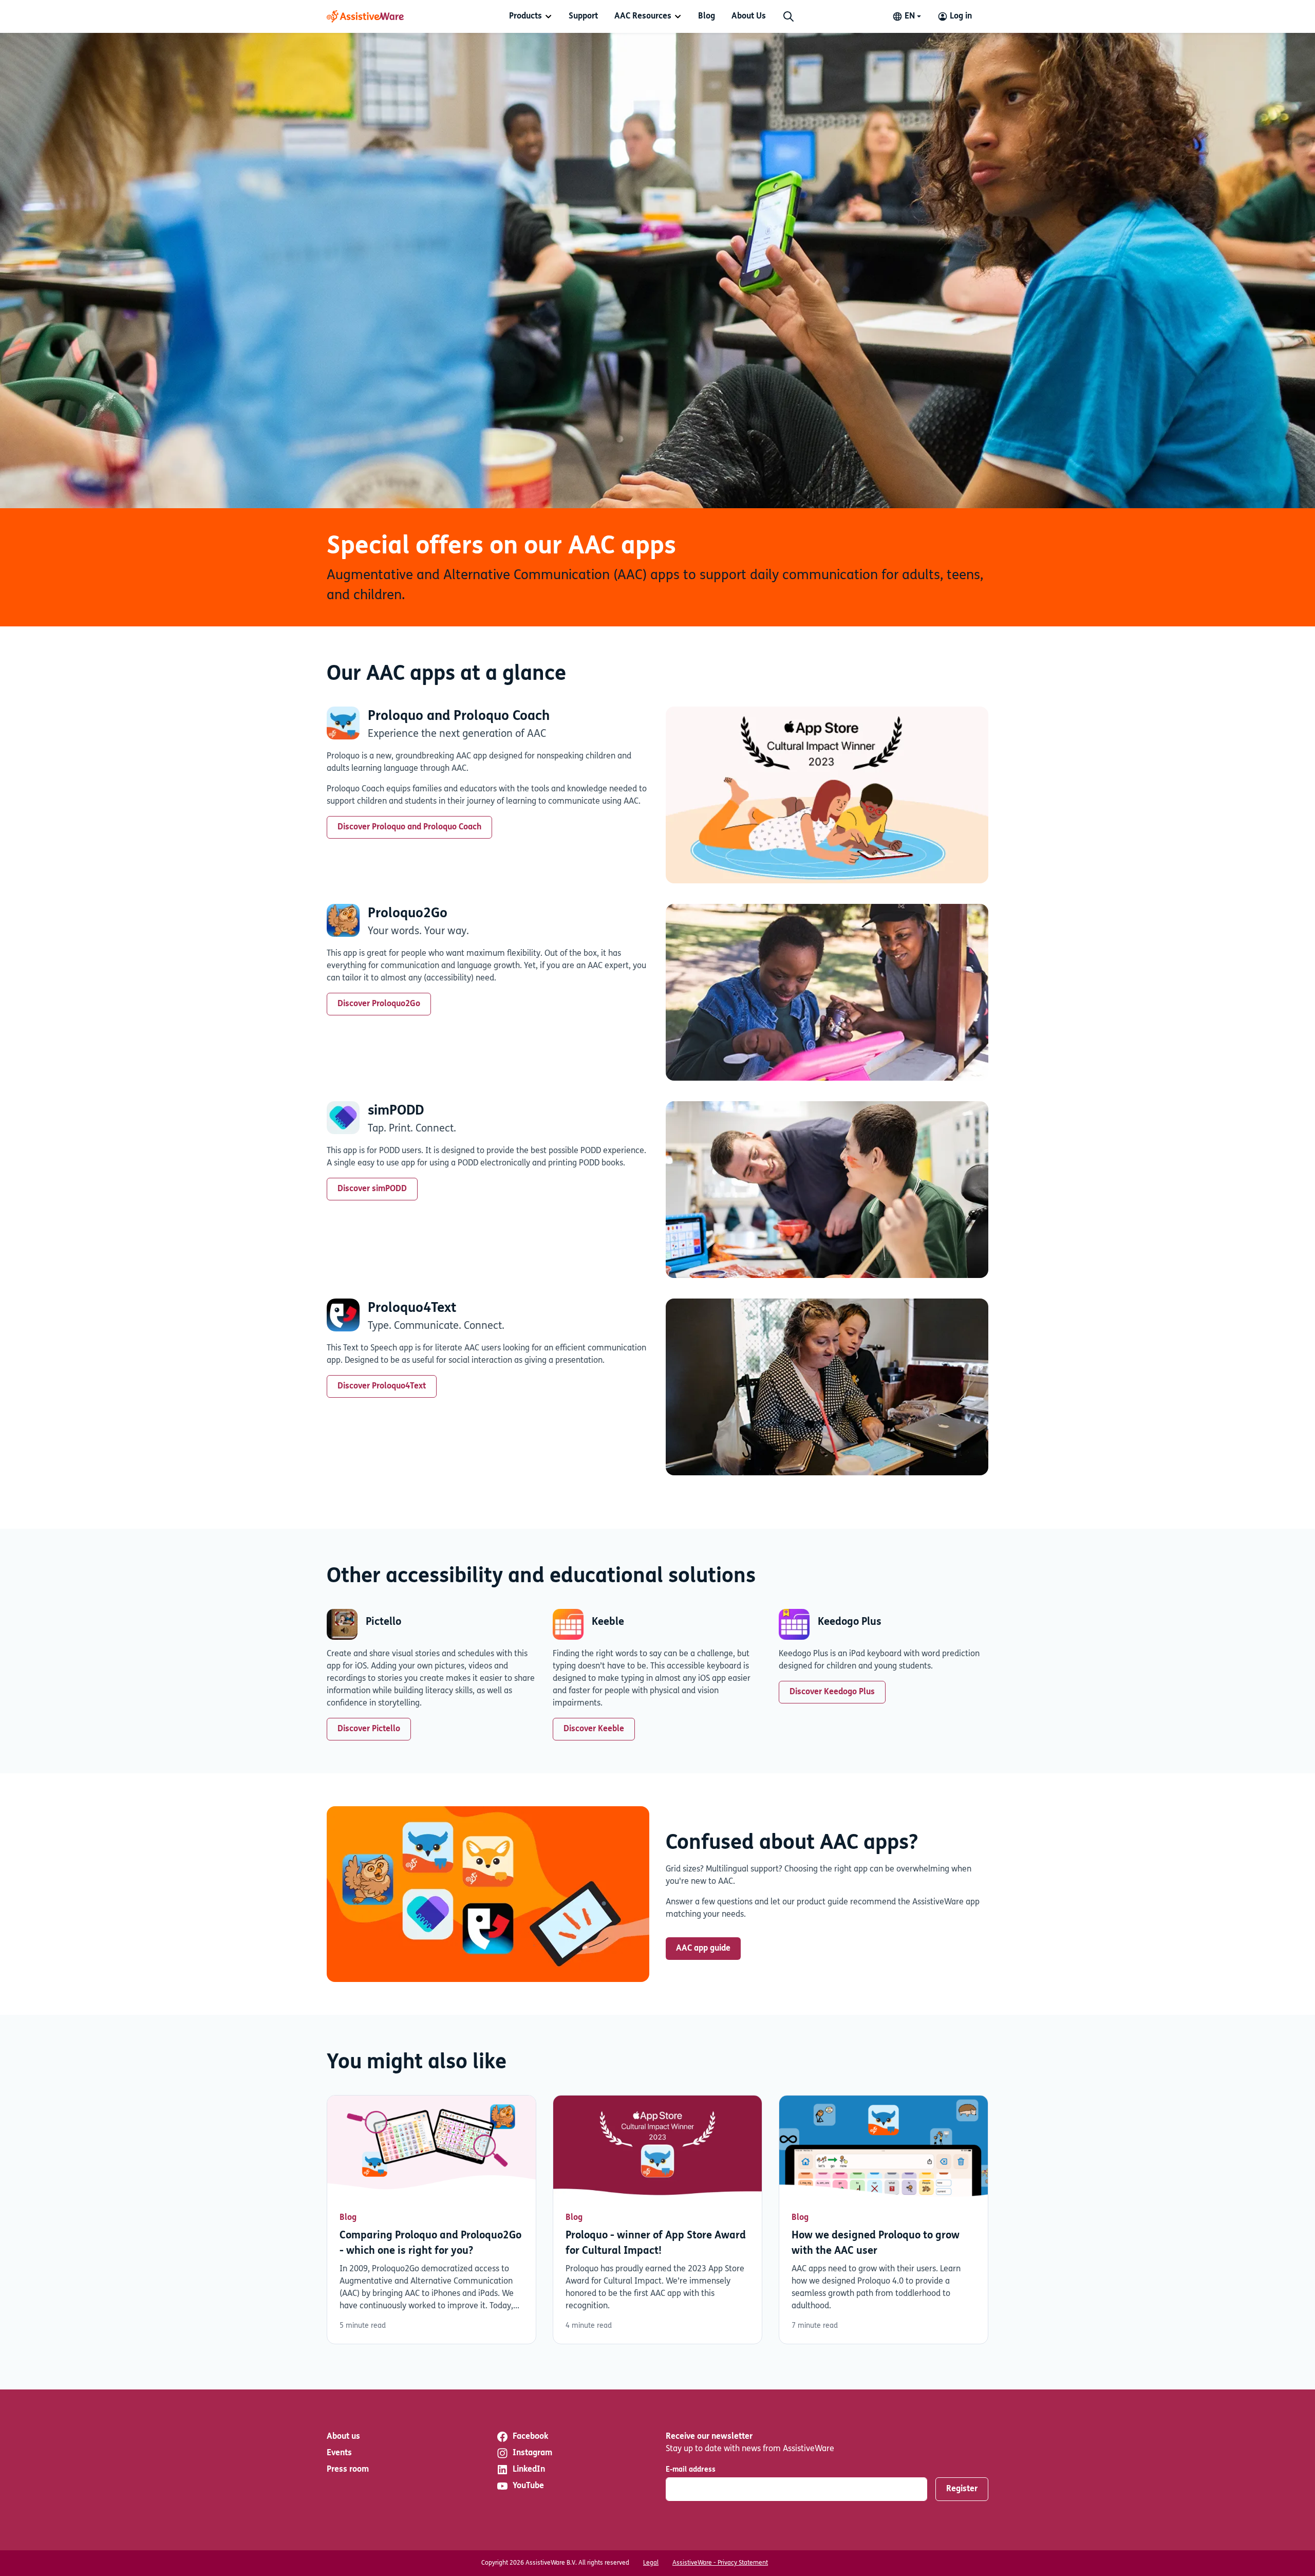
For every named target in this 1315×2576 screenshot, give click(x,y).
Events (339, 2453)
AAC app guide (703, 1949)
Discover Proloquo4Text (382, 1386)
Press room (348, 2470)
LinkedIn (529, 2470)
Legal (651, 2563)
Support (583, 16)
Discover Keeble (594, 1729)
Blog (707, 16)
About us (343, 2437)
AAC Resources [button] (643, 16)
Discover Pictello (369, 1729)
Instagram (532, 2453)
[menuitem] (531, 16)
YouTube (528, 2486)
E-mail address (691, 2470)
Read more (431, 2220)
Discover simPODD (372, 1189)
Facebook (530, 2437)
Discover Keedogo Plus (832, 1692)
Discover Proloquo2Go (379, 1004)
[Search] (788, 16)
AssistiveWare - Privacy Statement (720, 2563)
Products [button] (525, 16)
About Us (749, 16)
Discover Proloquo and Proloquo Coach (409, 827)
